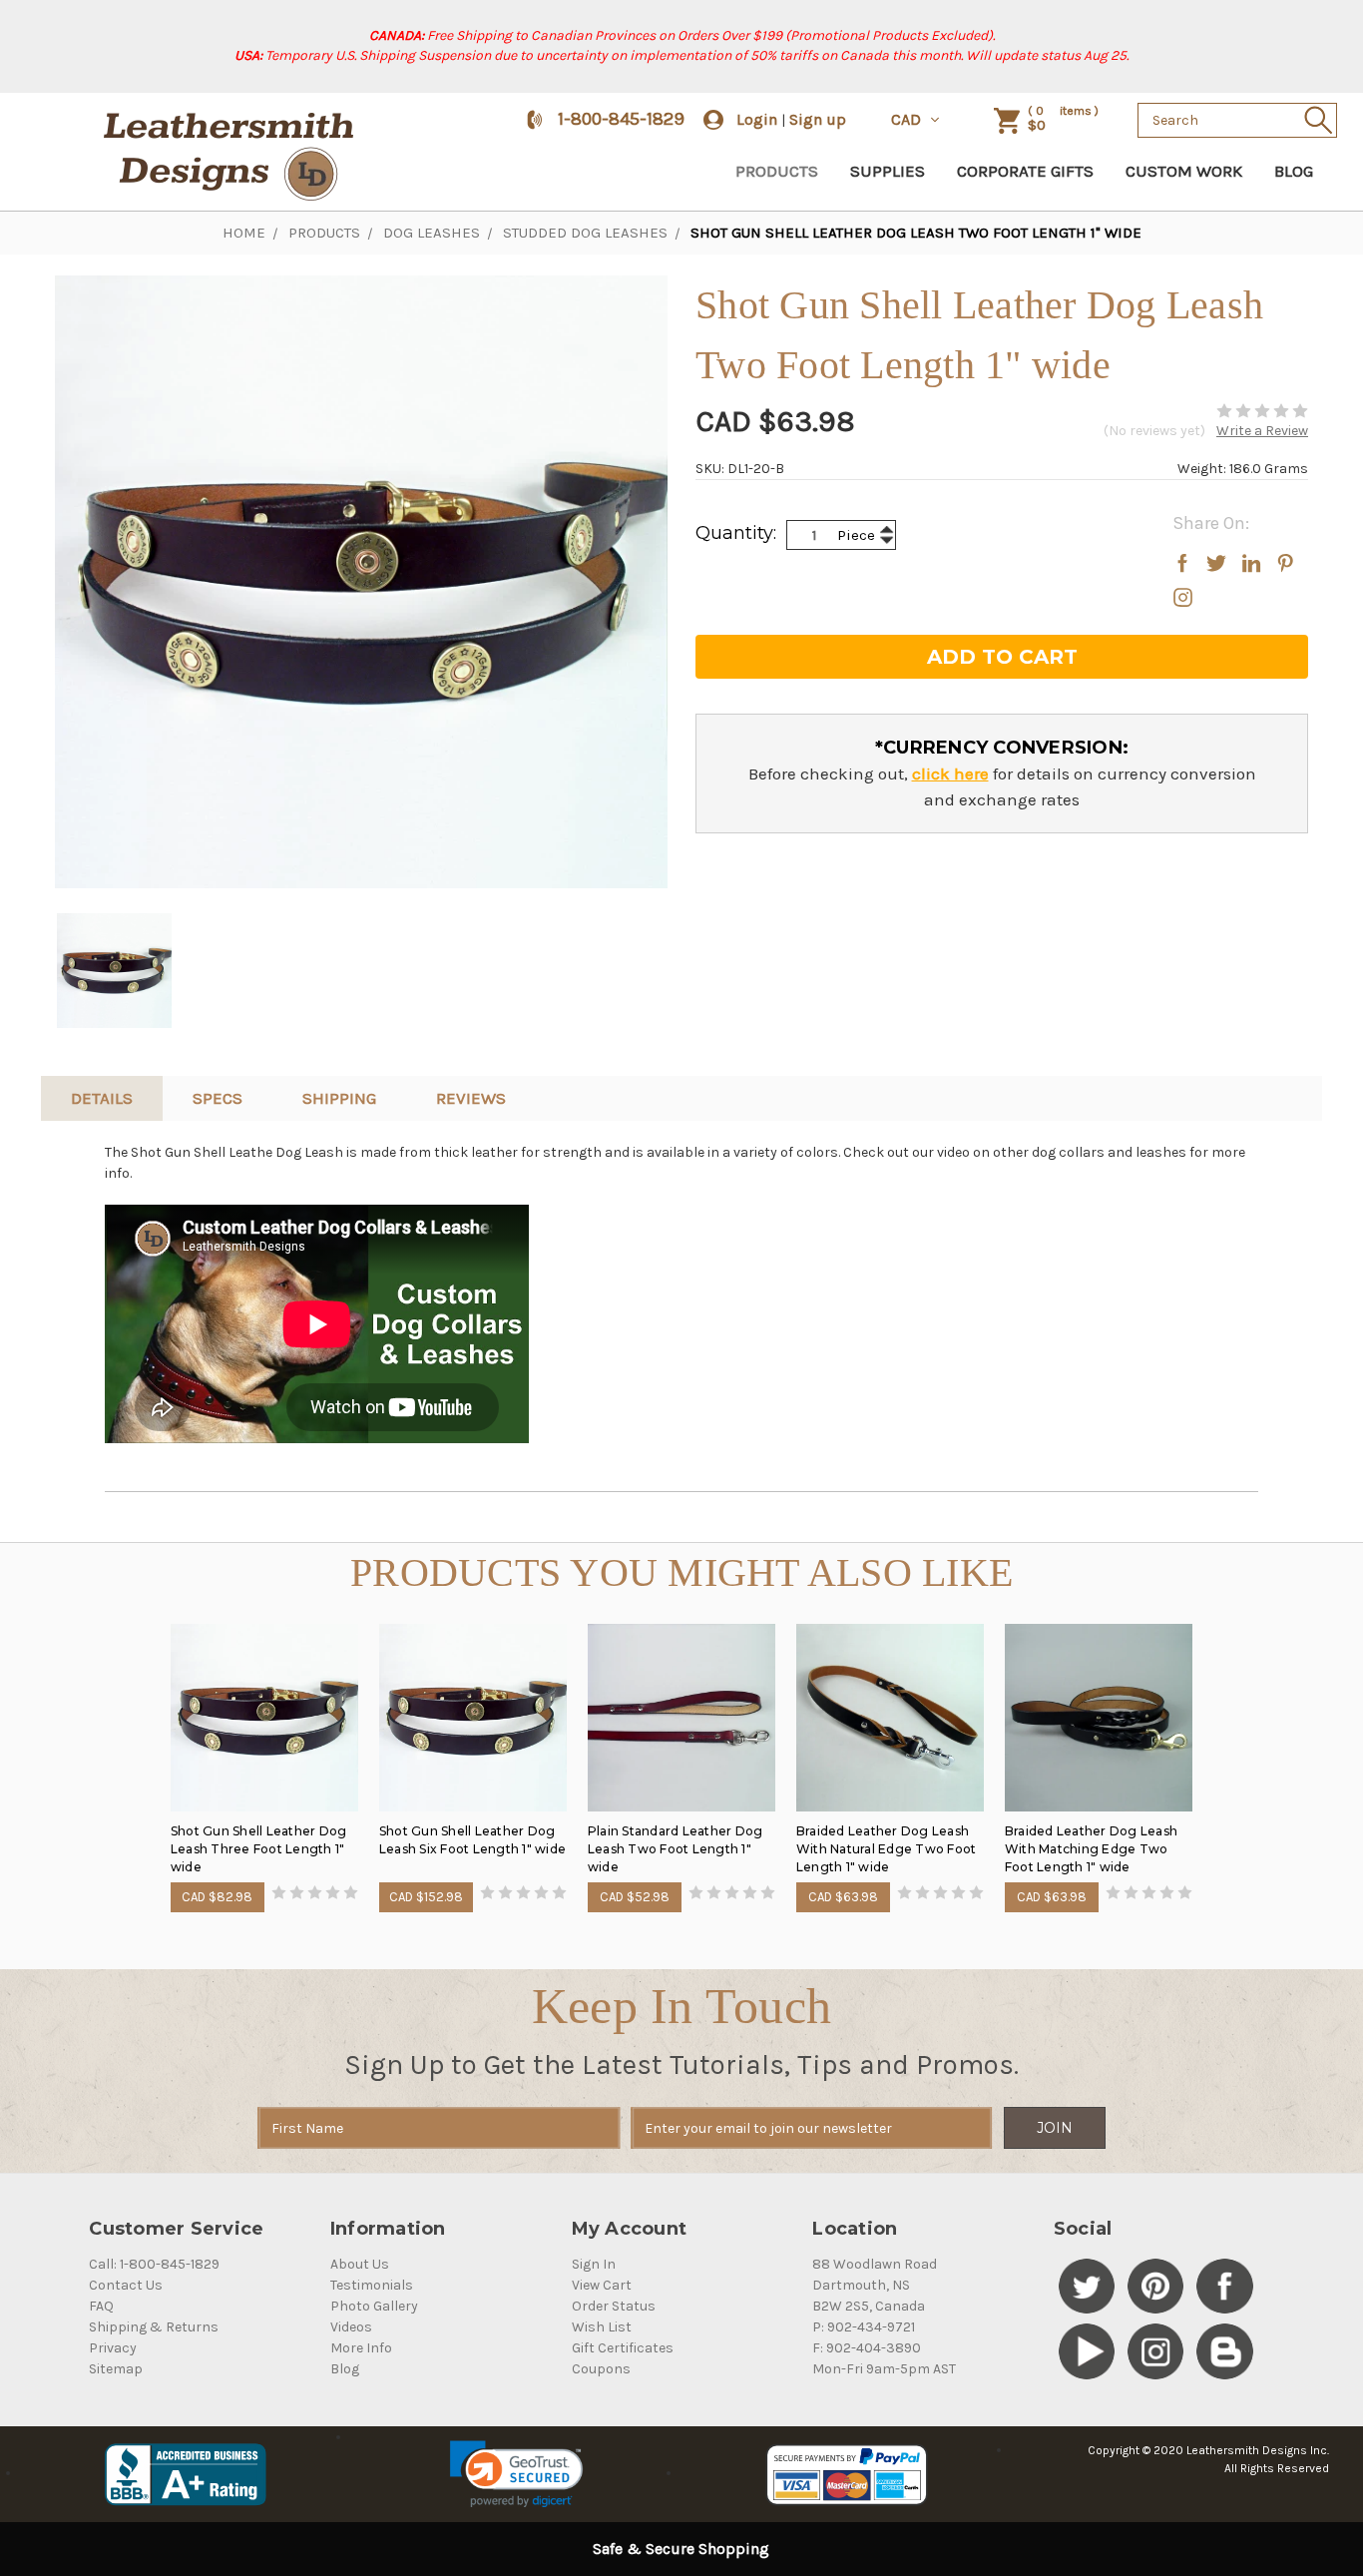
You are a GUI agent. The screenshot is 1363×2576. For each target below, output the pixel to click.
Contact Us (126, 2285)
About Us (360, 2264)
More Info (361, 2348)
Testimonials (372, 2285)
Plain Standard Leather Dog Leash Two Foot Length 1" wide (676, 1849)
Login (757, 119)
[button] (516, 2474)
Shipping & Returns (154, 2327)
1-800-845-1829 (621, 119)
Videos (351, 2327)
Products (777, 171)
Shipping (339, 1098)
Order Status (614, 2306)
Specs (218, 1098)
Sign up (818, 119)
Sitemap (116, 2369)
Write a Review (1262, 431)
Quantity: (736, 533)
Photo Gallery (374, 2306)
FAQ (101, 2306)
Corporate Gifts (1025, 171)
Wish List (602, 2327)
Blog (1294, 171)
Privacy (113, 2348)
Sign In (594, 2264)
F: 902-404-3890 (867, 2348)
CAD (908, 119)
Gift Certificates (623, 2348)
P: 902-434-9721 (864, 2327)
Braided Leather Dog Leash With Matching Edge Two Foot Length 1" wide (1091, 1849)
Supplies (888, 171)
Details (102, 1098)
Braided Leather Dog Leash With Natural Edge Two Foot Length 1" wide (887, 1849)
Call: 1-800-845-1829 (154, 2264)
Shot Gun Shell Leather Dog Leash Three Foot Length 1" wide (259, 1849)
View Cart (602, 2285)
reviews (471, 1098)
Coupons (601, 2369)
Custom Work (1184, 171)
